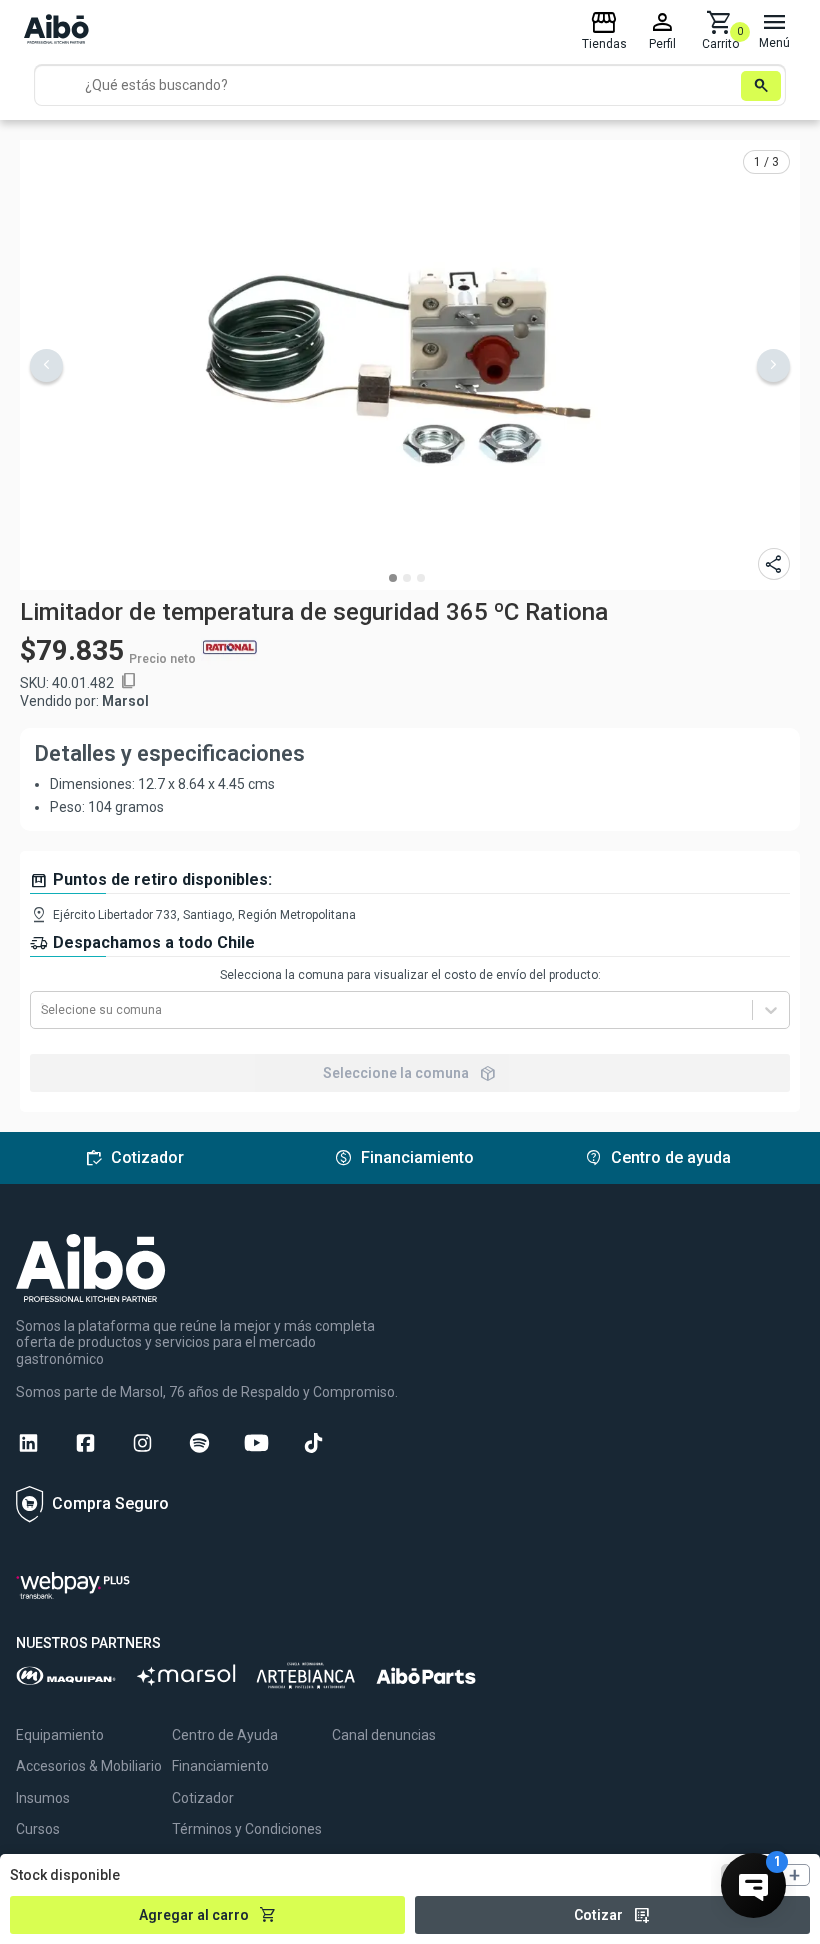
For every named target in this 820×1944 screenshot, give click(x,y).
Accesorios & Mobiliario (89, 1766)
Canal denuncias (384, 1735)
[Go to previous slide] (46, 365)
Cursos (38, 1829)
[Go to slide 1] (393, 578)
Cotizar (612, 1915)
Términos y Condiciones (247, 1829)
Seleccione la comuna (410, 1073)
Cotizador (203, 1798)
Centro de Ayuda (225, 1735)
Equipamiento (60, 1735)
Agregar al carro (208, 1915)
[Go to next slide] (773, 365)
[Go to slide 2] (407, 578)
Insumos (43, 1798)
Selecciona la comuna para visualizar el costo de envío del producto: (410, 975)
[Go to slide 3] (421, 578)
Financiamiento (220, 1766)
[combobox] (42, 1010)
